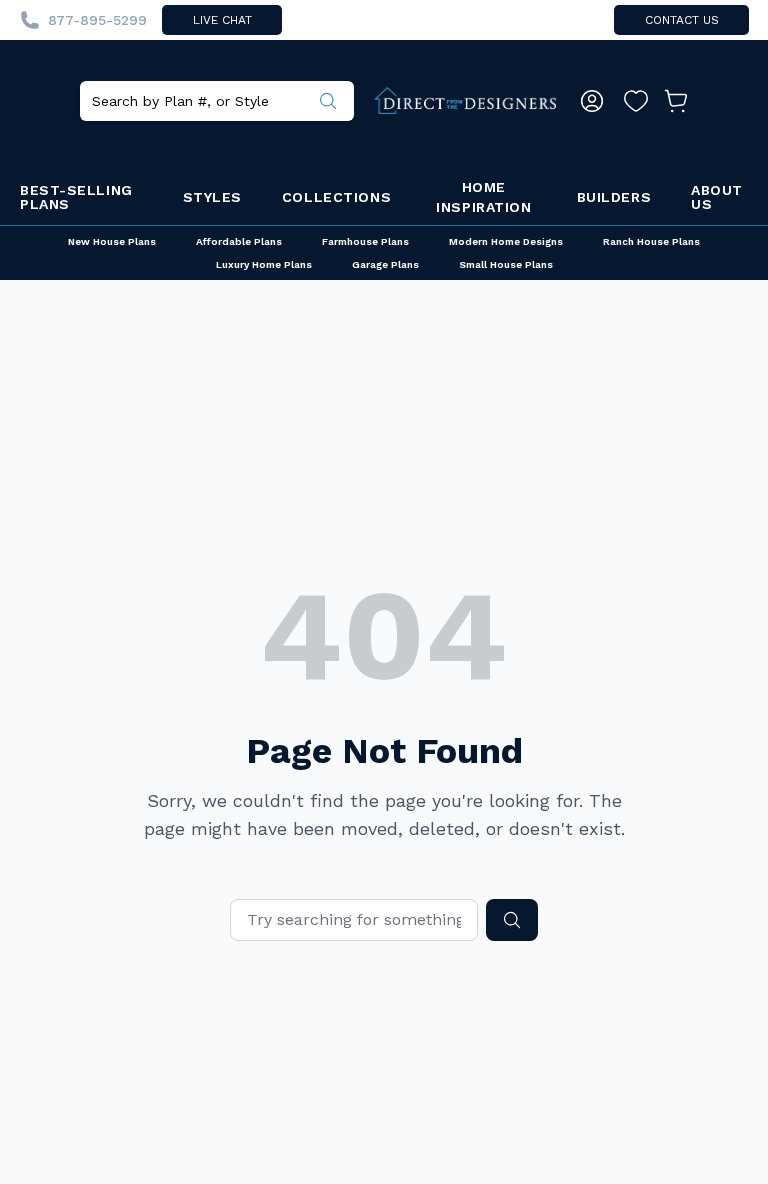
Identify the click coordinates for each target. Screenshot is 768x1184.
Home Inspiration (483, 197)
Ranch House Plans (651, 241)
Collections (336, 197)
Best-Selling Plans (76, 197)
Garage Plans (385, 264)
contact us (682, 20)
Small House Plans (506, 264)
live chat (222, 20)
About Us (717, 197)
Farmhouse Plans (365, 241)
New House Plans (112, 241)
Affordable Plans (239, 241)
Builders (614, 197)
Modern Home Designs (506, 241)
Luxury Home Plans (264, 264)
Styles (212, 197)
